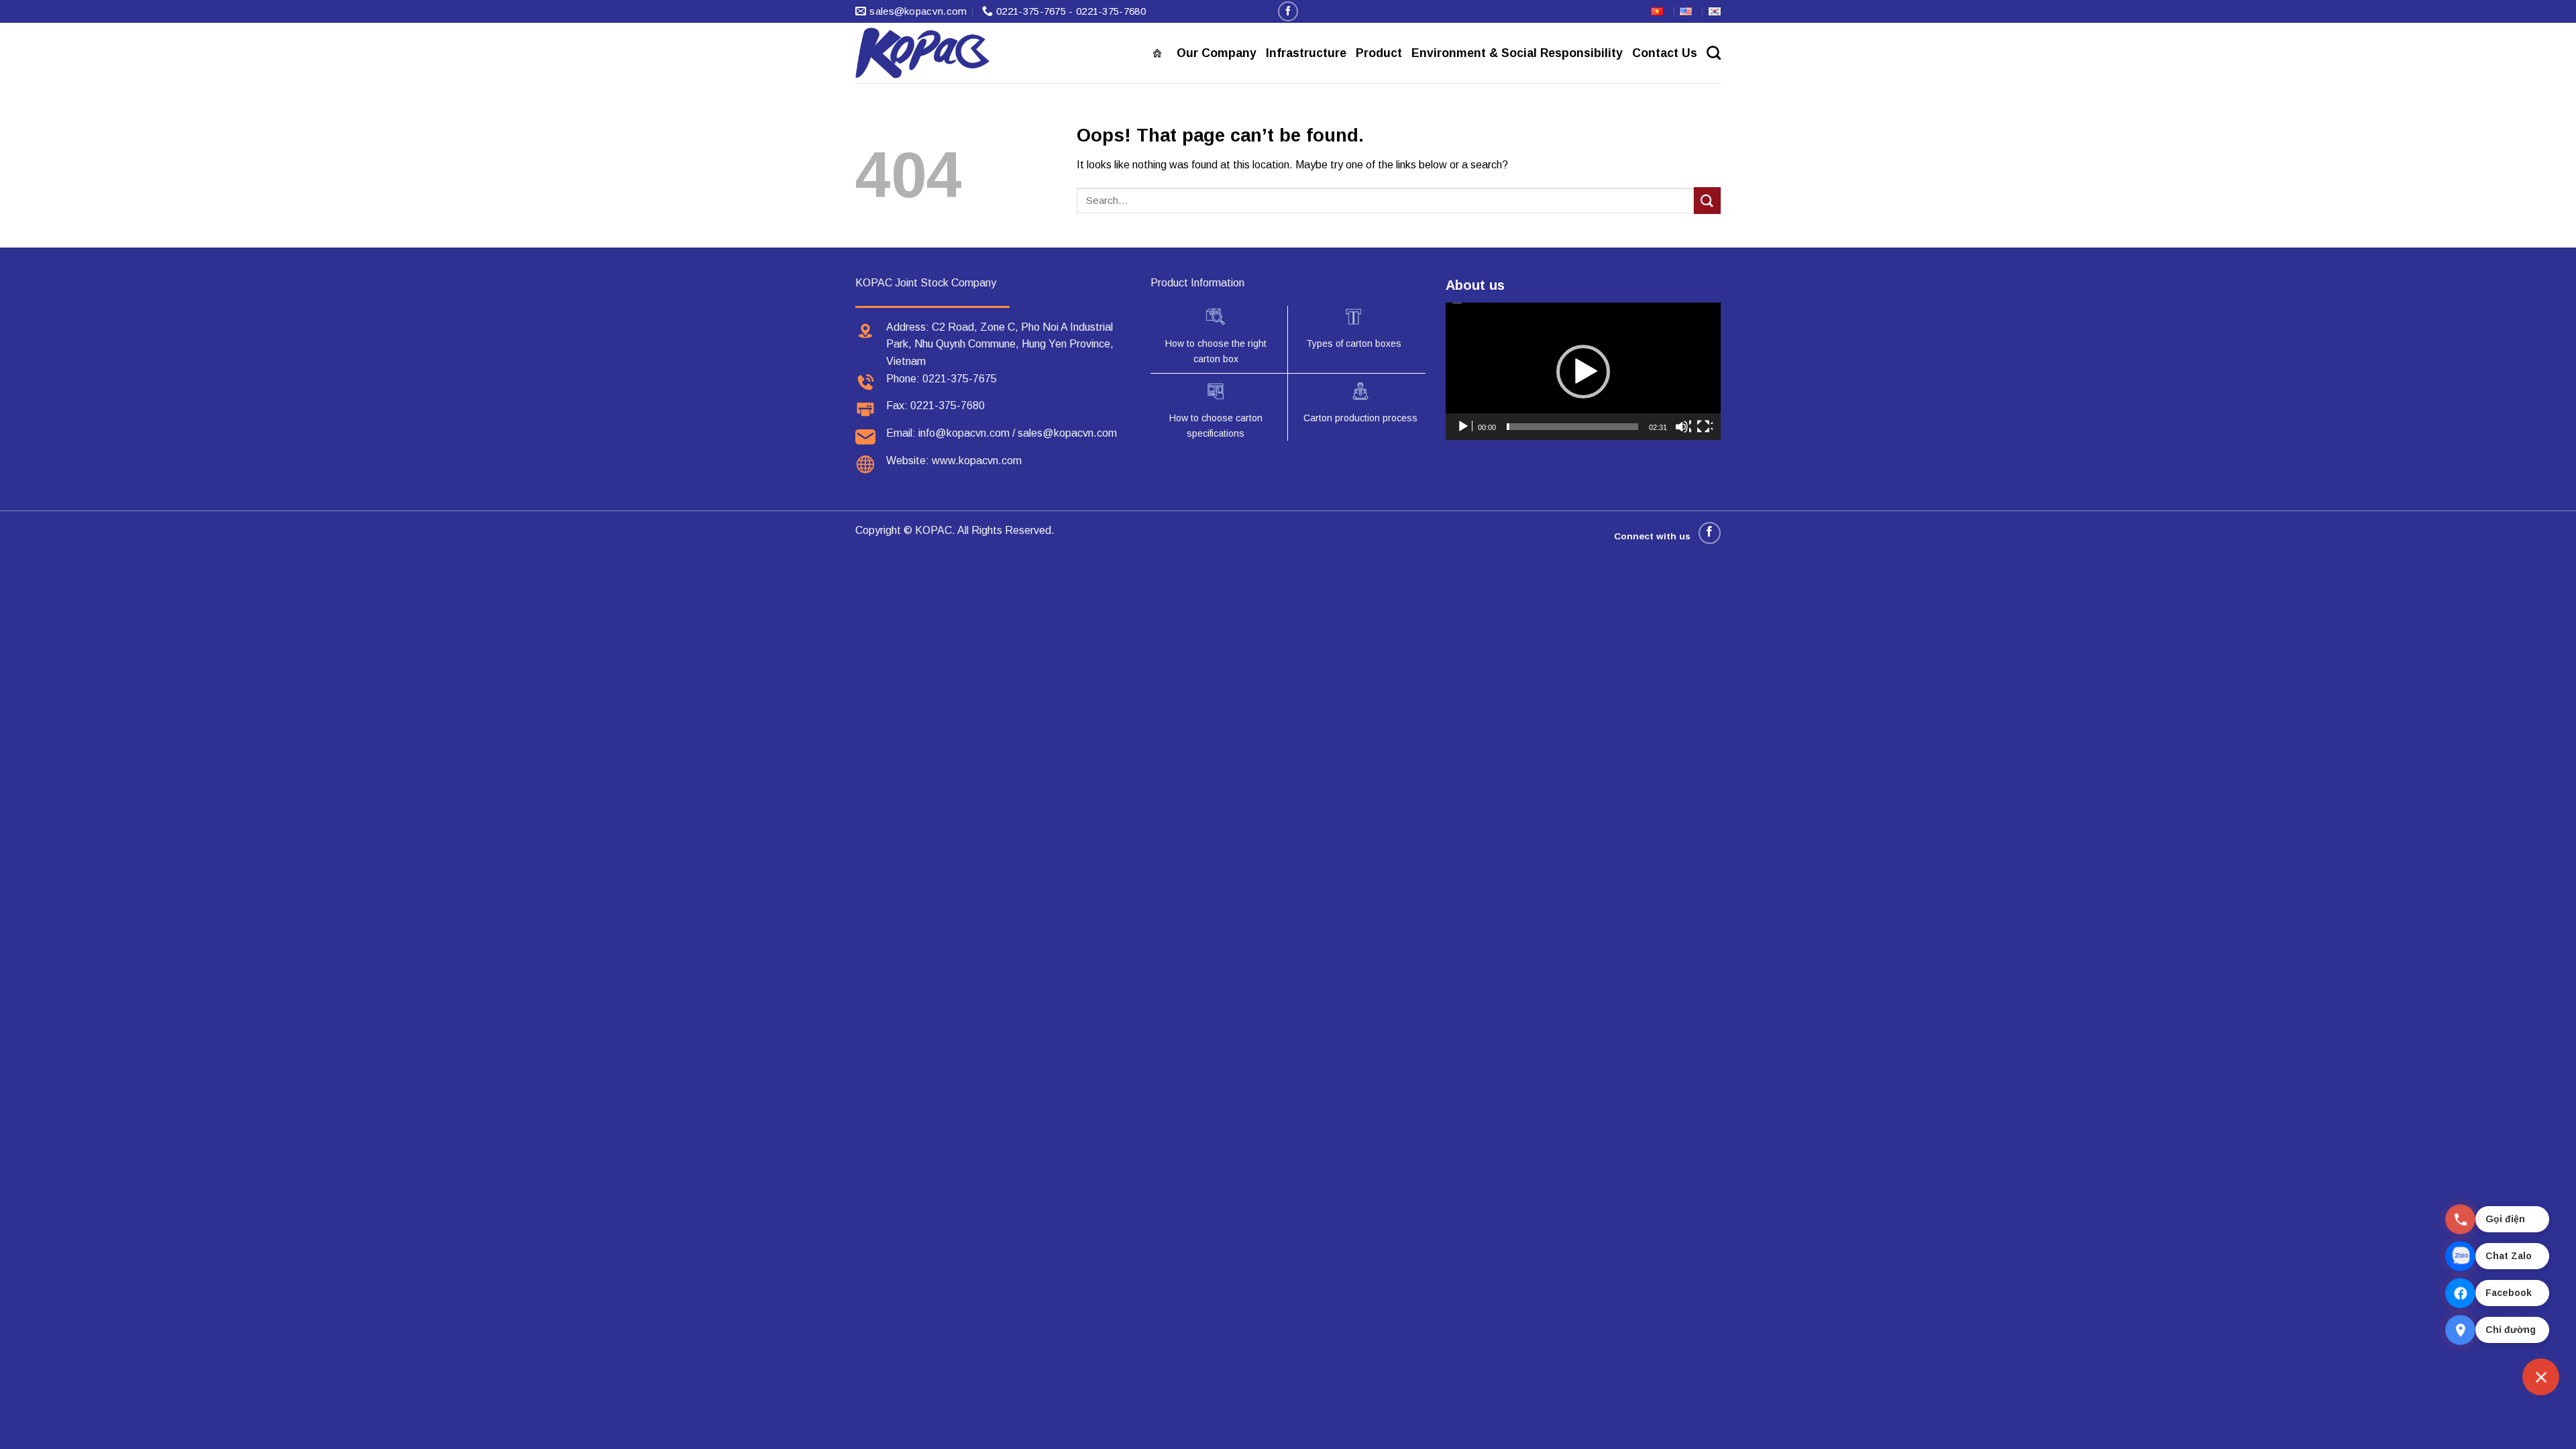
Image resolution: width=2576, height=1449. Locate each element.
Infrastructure (1306, 53)
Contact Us (1665, 53)
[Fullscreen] (1705, 427)
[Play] (1464, 427)
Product (1379, 53)
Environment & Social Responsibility (1517, 53)
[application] (1583, 371)
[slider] (1572, 427)
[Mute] (1683, 427)
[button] (1583, 372)
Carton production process (1360, 418)
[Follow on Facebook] (1288, 11)
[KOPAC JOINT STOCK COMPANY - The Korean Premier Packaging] (922, 53)
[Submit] (1707, 200)
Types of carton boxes (1354, 343)
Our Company (1217, 53)
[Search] (1714, 53)
